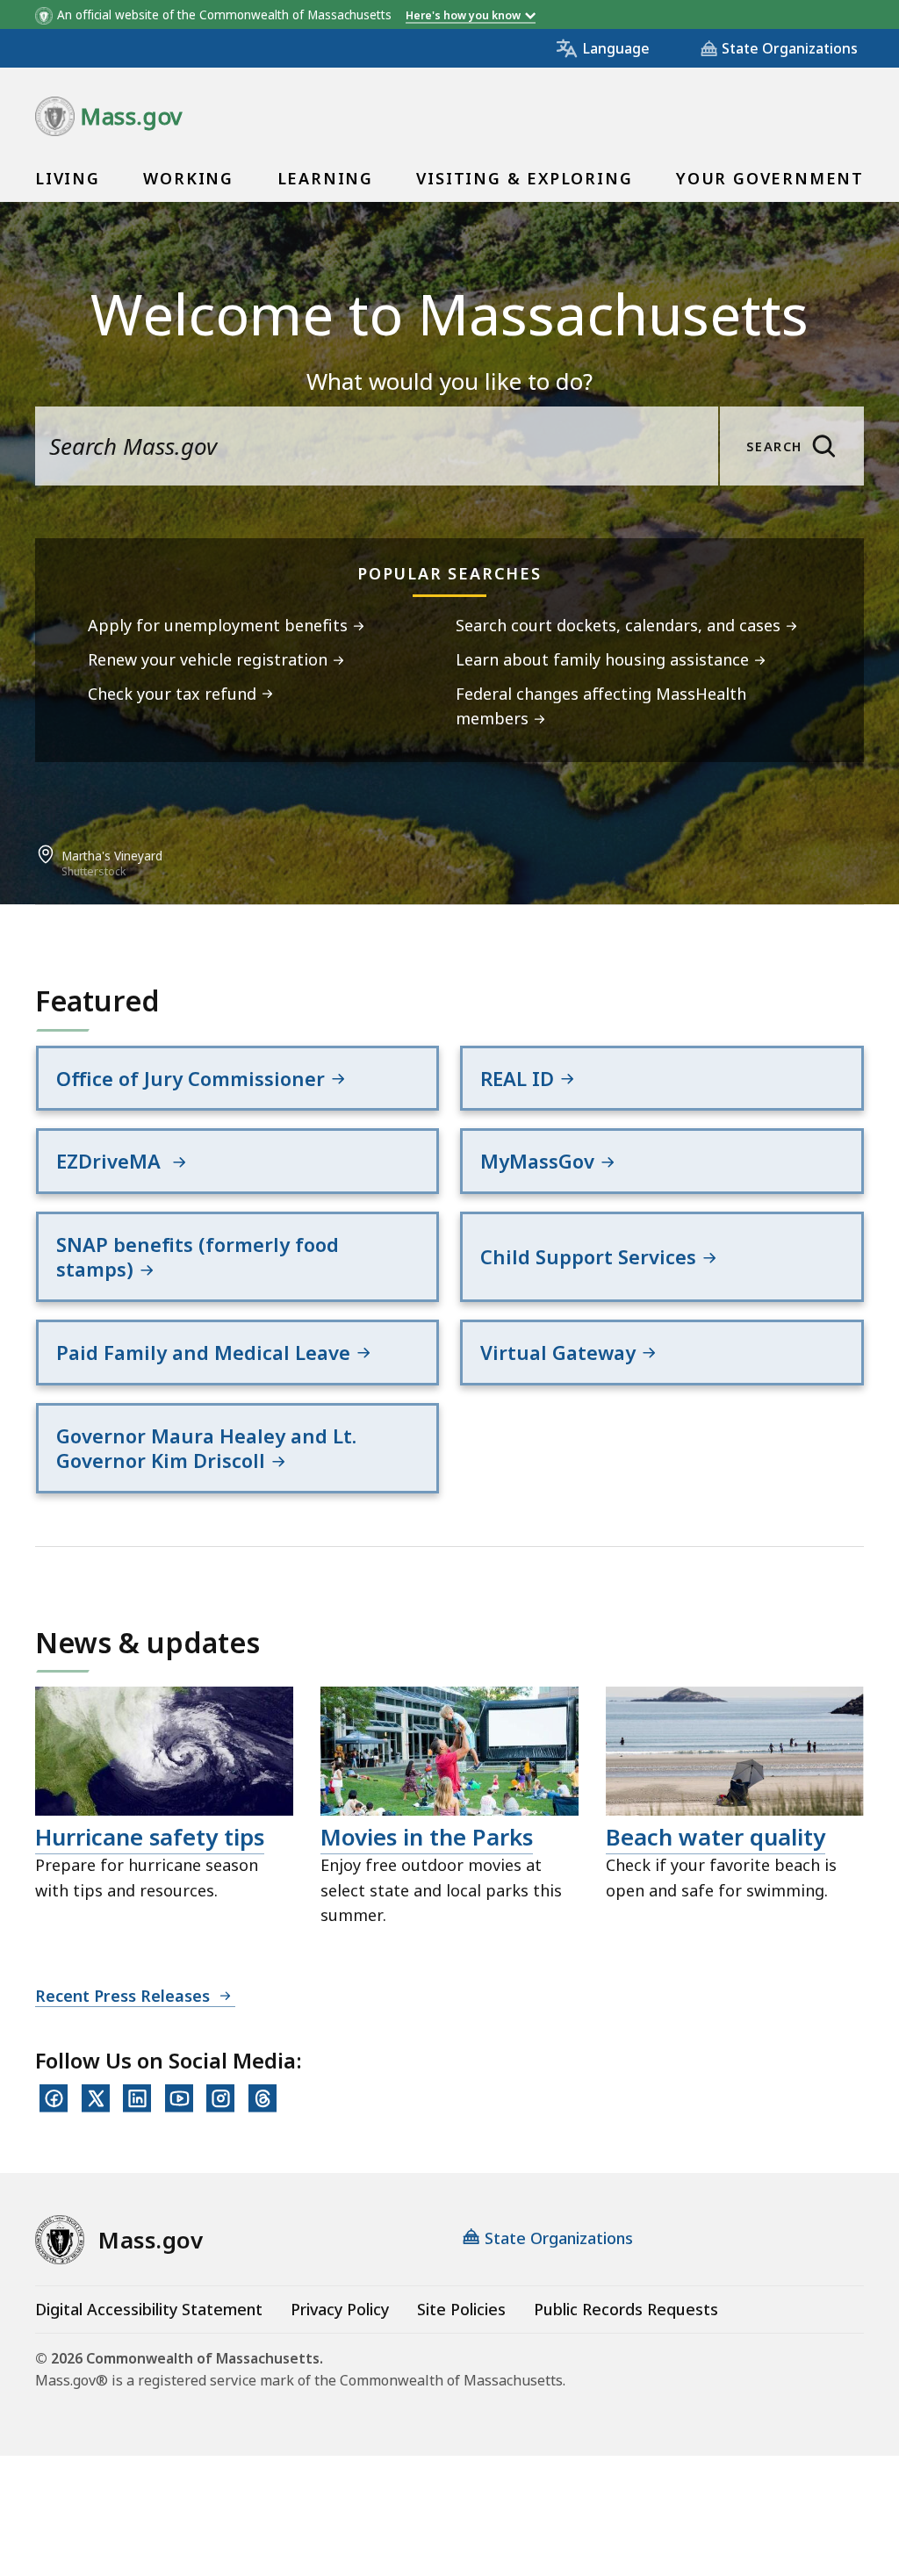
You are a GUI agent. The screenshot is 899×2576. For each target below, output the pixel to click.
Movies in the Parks (427, 1837)
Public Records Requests (626, 2309)
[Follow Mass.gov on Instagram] (220, 2098)
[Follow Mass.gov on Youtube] (179, 2098)
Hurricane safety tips (150, 1837)
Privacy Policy (340, 2309)
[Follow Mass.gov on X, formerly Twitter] (96, 2098)
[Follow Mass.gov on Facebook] (54, 2098)
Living (68, 178)
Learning (325, 178)
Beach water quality (716, 1837)
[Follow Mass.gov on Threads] (263, 2098)
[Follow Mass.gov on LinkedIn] (137, 2098)
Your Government (770, 178)
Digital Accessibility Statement (149, 2309)
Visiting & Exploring (524, 178)
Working (188, 178)
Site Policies (461, 2309)
